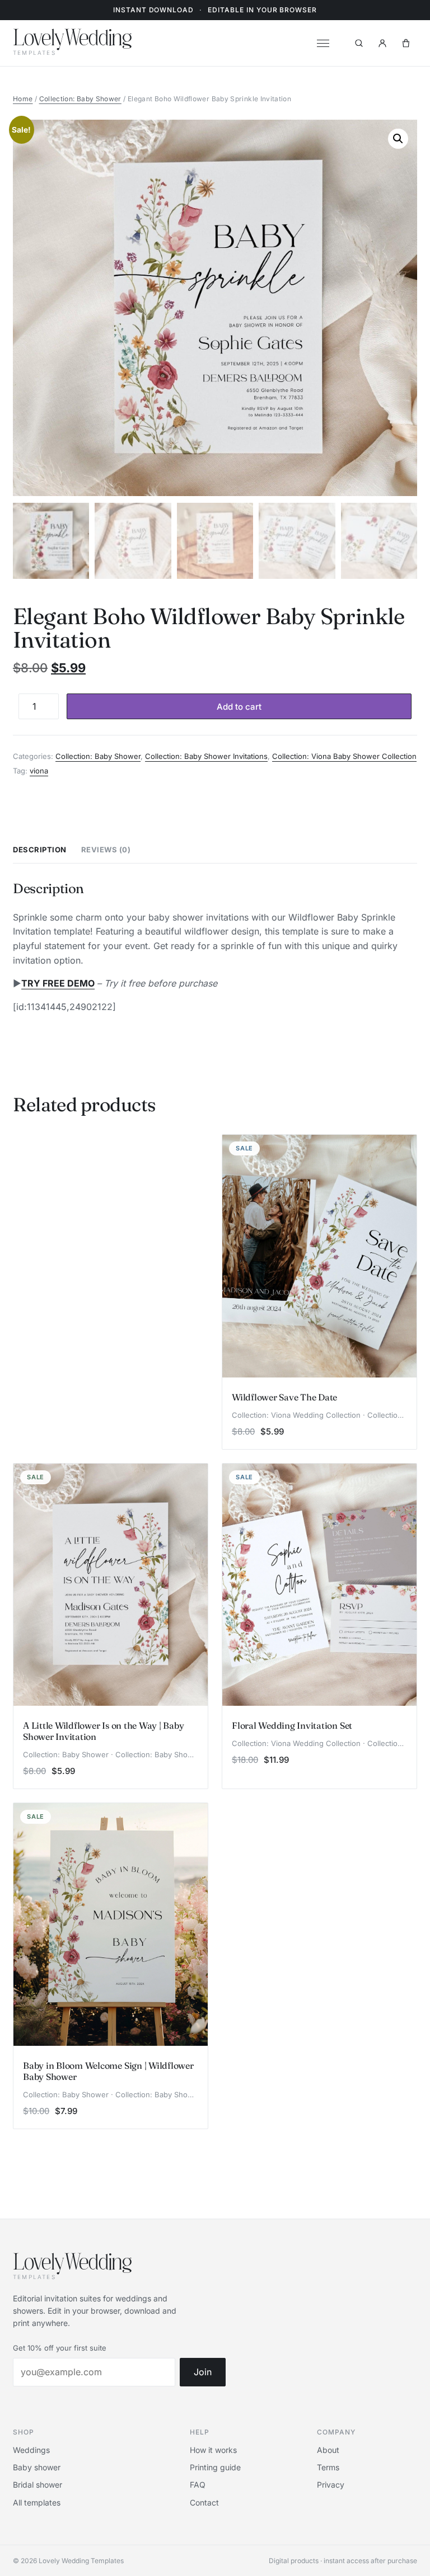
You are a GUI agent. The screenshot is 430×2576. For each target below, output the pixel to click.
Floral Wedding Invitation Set (292, 1725)
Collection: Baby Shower (80, 99)
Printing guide (215, 2467)
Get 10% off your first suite (60, 2348)
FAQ (198, 2485)
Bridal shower (38, 2485)
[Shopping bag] (406, 43)
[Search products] (359, 43)
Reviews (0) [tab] (106, 850)
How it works (213, 2450)
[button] (398, 139)
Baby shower (37, 2467)
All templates (37, 2502)
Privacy (331, 2485)
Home (23, 99)
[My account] (382, 43)
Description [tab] (40, 850)
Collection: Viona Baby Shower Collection (344, 756)
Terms (328, 2467)
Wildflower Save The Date (284, 1397)
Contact (204, 2502)
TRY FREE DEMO (58, 983)
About (328, 2450)
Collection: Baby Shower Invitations (206, 756)
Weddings (31, 2450)
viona (39, 771)
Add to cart (239, 707)
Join (203, 2372)
